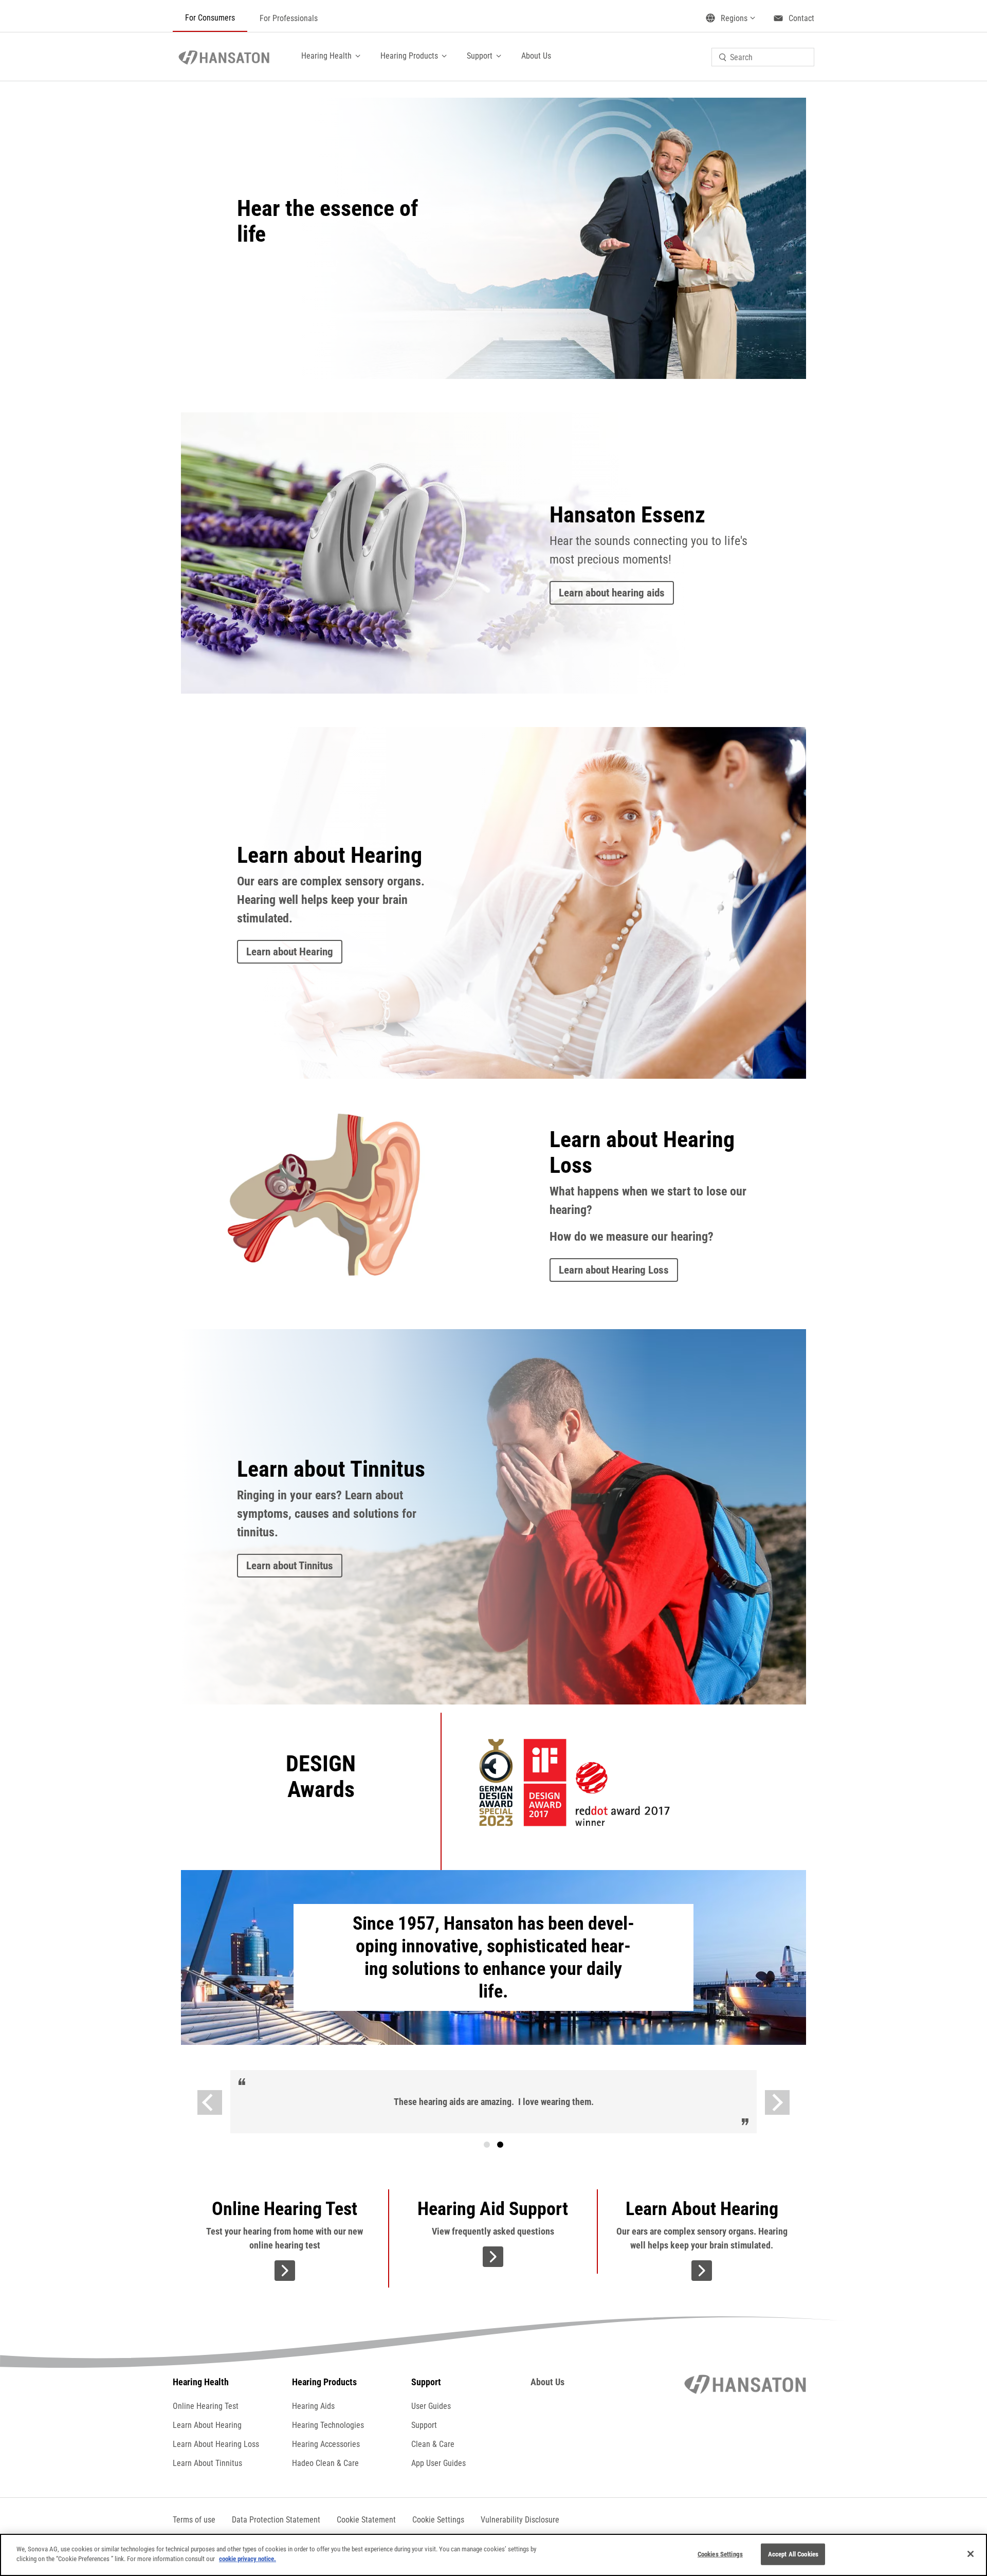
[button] (438, 2520)
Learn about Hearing (290, 952)
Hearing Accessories (326, 2444)
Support (480, 56)
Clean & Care (433, 2444)
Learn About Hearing (207, 2425)
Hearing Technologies (328, 2425)
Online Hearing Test (206, 2406)
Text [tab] (500, 2145)
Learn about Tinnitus (290, 1566)
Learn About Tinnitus (207, 2463)
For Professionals (289, 18)
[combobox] (763, 57)
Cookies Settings (720, 2554)
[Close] (971, 2554)
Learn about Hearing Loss (614, 1270)
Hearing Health (326, 56)
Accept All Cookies (793, 2554)
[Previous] (210, 2102)
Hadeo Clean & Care (325, 2463)
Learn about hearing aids (612, 593)
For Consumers (210, 18)
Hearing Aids (313, 2406)
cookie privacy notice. (248, 2559)
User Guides (431, 2406)
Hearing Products (409, 56)
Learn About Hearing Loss (216, 2444)
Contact (801, 18)
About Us (536, 56)
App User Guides (438, 2463)
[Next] (777, 2102)
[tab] (487, 2145)
